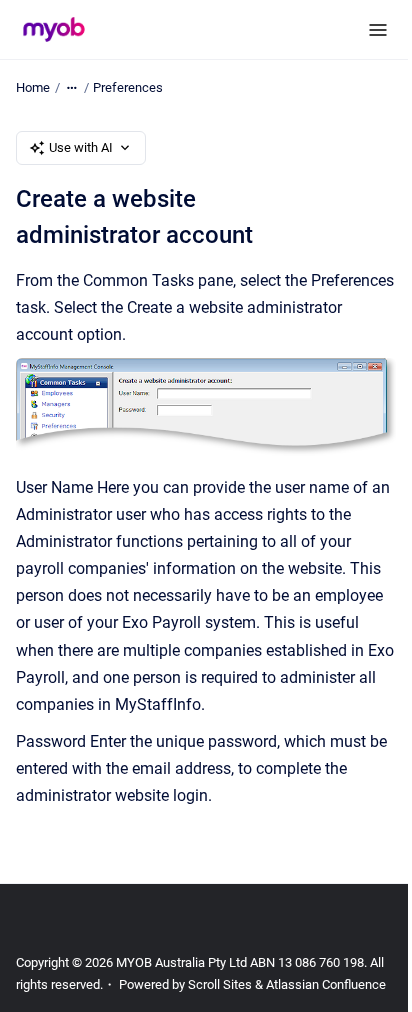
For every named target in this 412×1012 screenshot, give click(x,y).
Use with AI (81, 147)
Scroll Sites (220, 984)
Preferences (128, 87)
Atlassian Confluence (326, 984)
